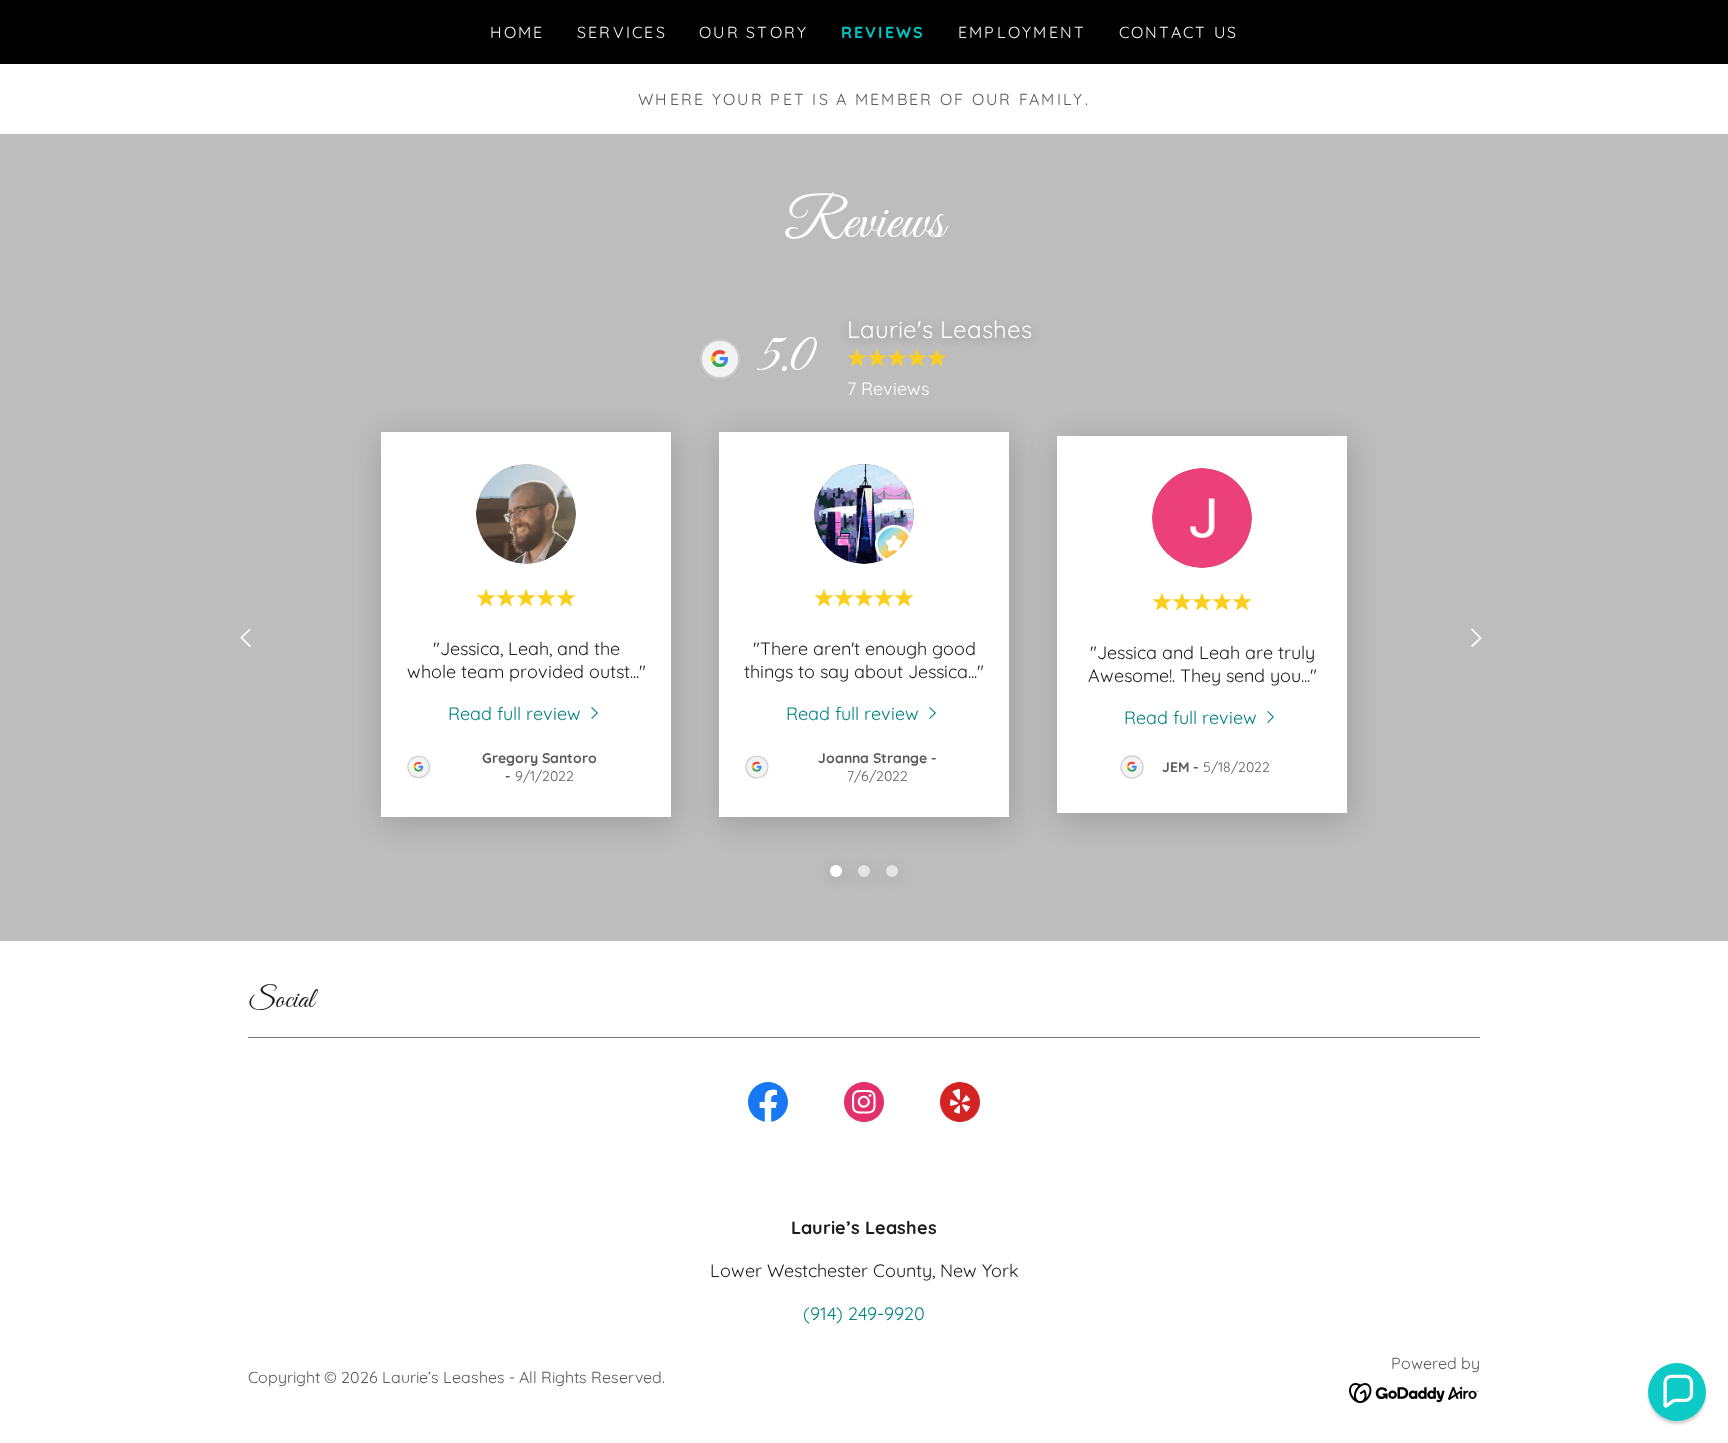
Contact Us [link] (1179, 32)
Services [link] (622, 32)
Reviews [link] (883, 32)
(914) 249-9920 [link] (864, 1313)
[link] (526, 712)
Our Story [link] (754, 32)
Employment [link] (1022, 32)
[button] (1677, 1392)
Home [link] (517, 32)
